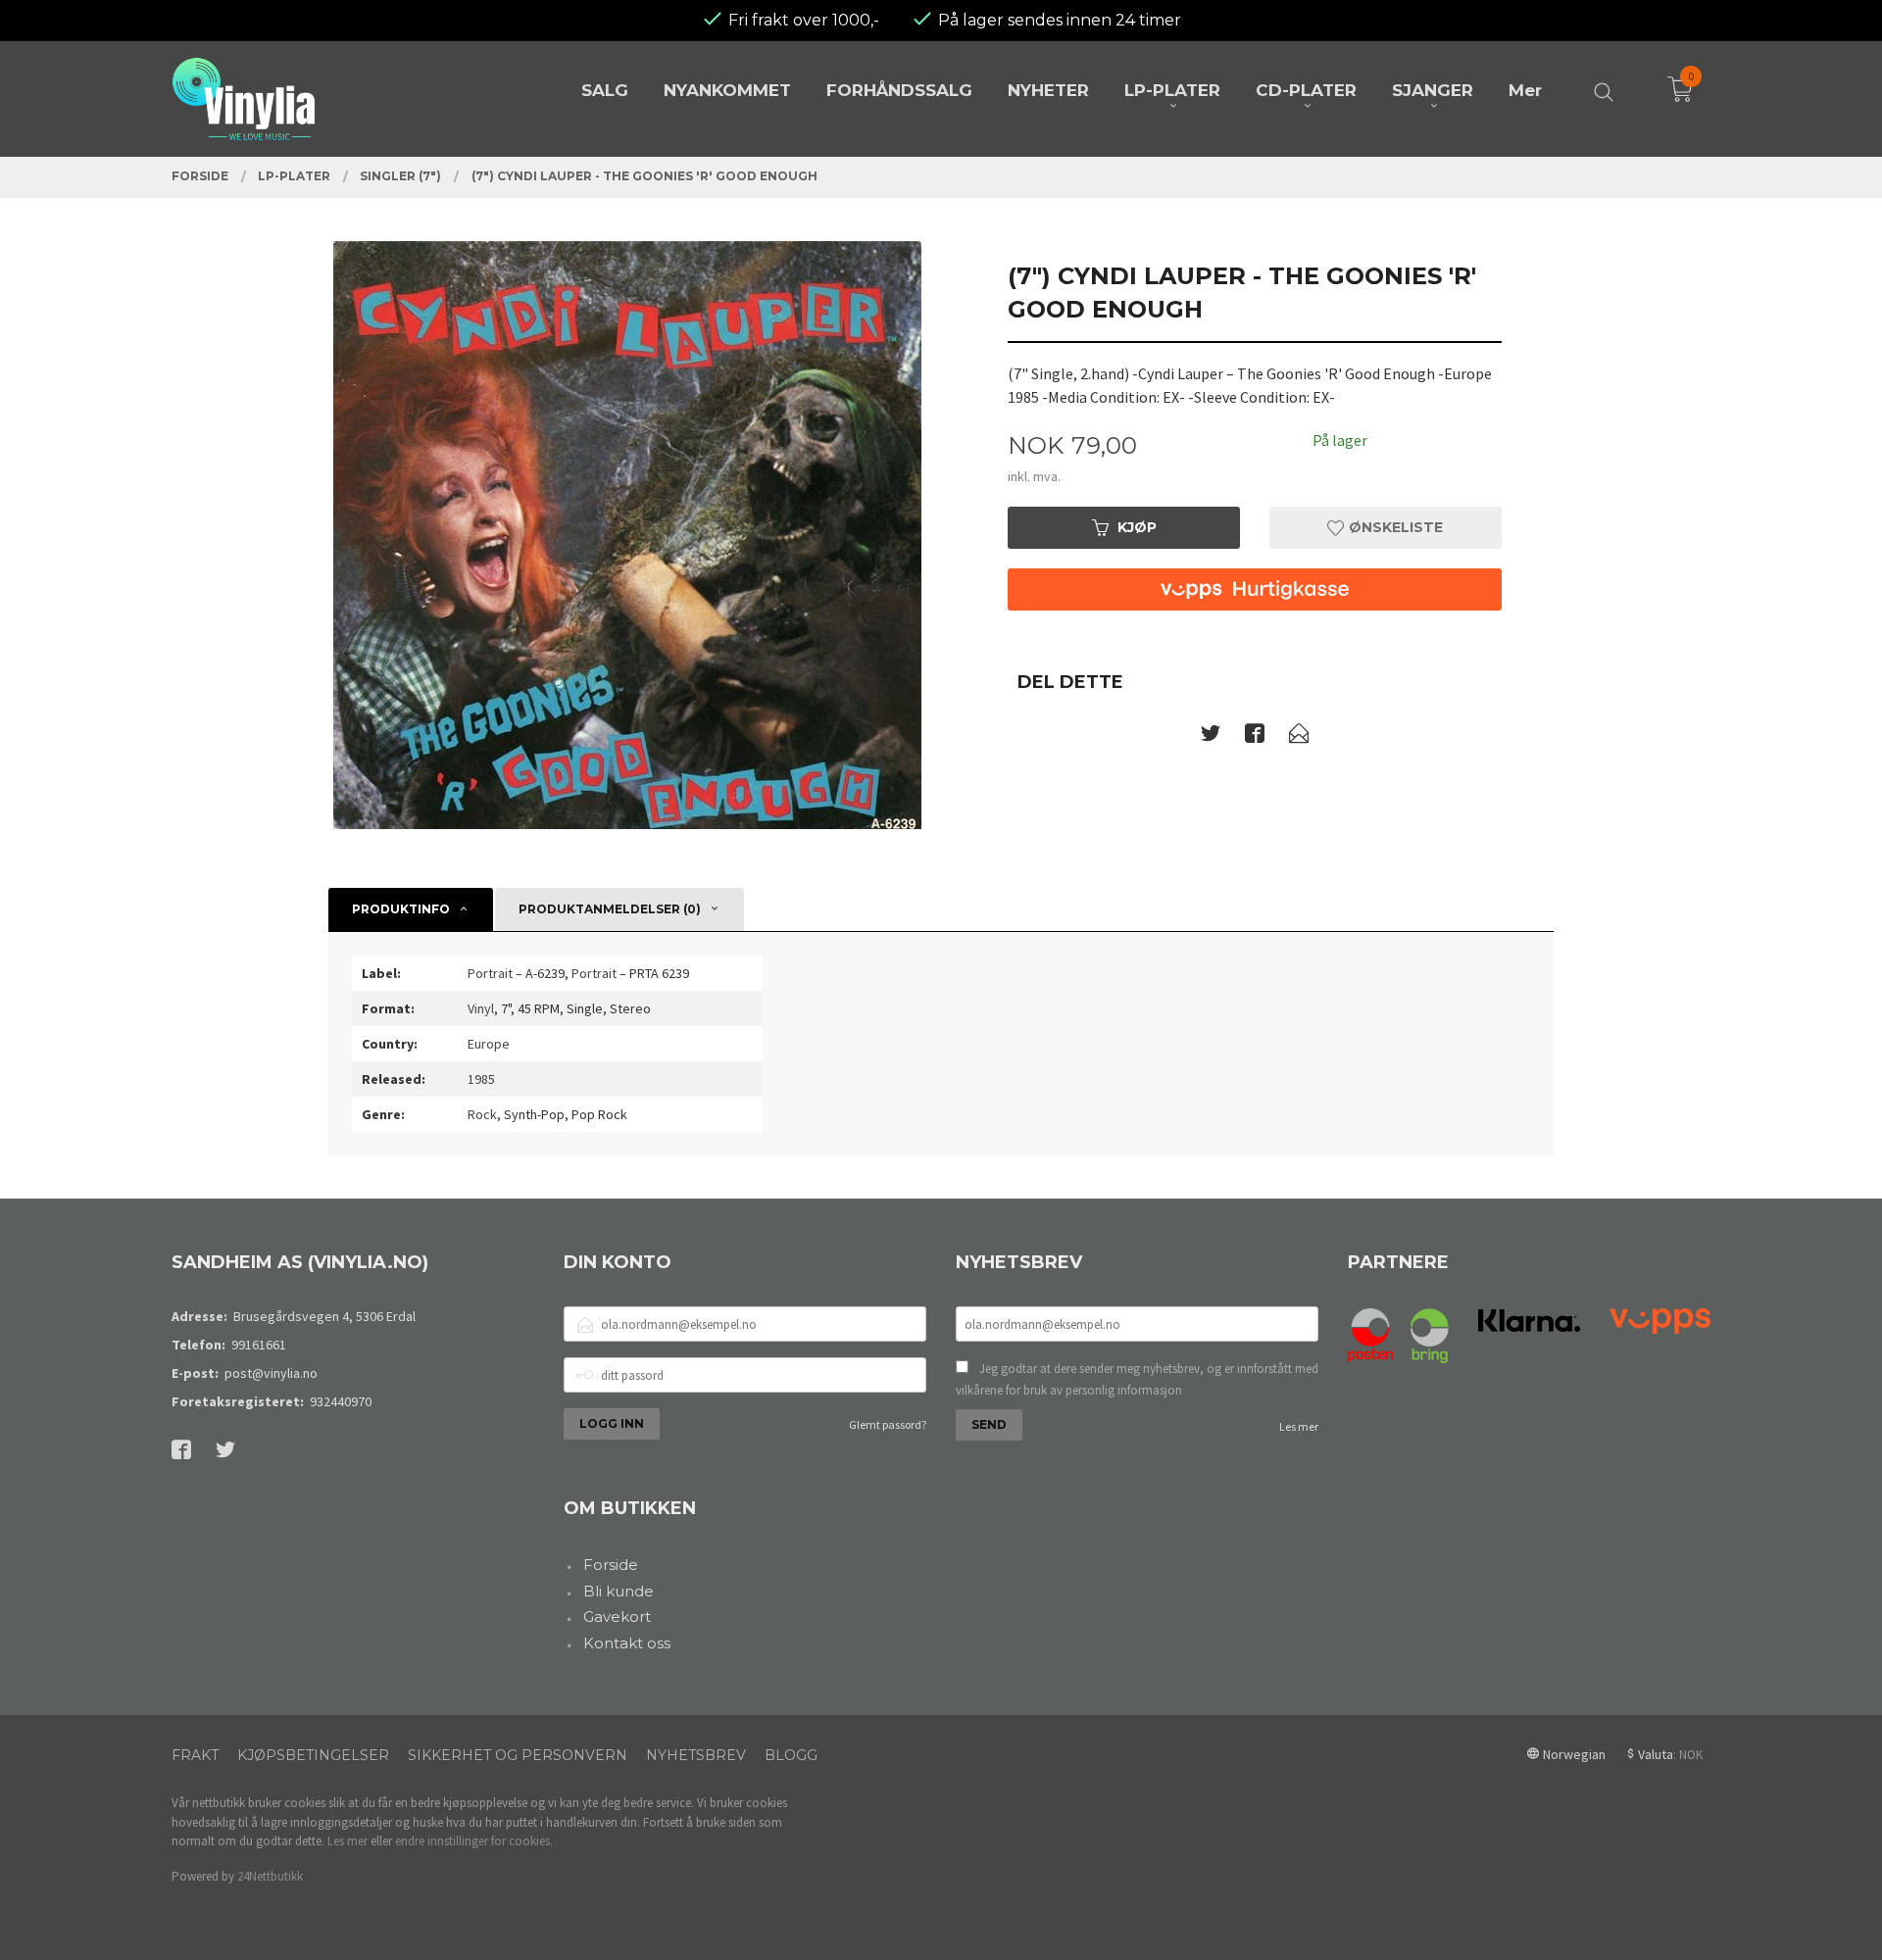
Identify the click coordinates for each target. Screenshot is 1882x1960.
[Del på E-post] (1299, 737)
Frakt (195, 1755)
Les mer (1299, 1426)
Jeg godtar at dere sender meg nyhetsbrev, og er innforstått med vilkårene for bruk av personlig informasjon (1137, 1379)
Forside (611, 1565)
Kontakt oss (627, 1643)
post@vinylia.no (271, 1373)
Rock (482, 1114)
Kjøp (1137, 527)
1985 (481, 1079)
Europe (489, 1044)
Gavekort (617, 1617)
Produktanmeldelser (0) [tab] (610, 909)
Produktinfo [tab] (401, 909)
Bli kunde (619, 1591)
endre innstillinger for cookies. (474, 1841)
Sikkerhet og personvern (518, 1755)
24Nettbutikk (270, 1876)
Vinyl (481, 1008)
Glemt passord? (888, 1424)
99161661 (259, 1345)
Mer (1525, 90)
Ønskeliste (1394, 527)
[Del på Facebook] (1255, 737)
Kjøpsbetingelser (313, 1755)
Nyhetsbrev (696, 1755)
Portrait (490, 973)
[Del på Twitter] (1211, 737)
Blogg (791, 1755)
